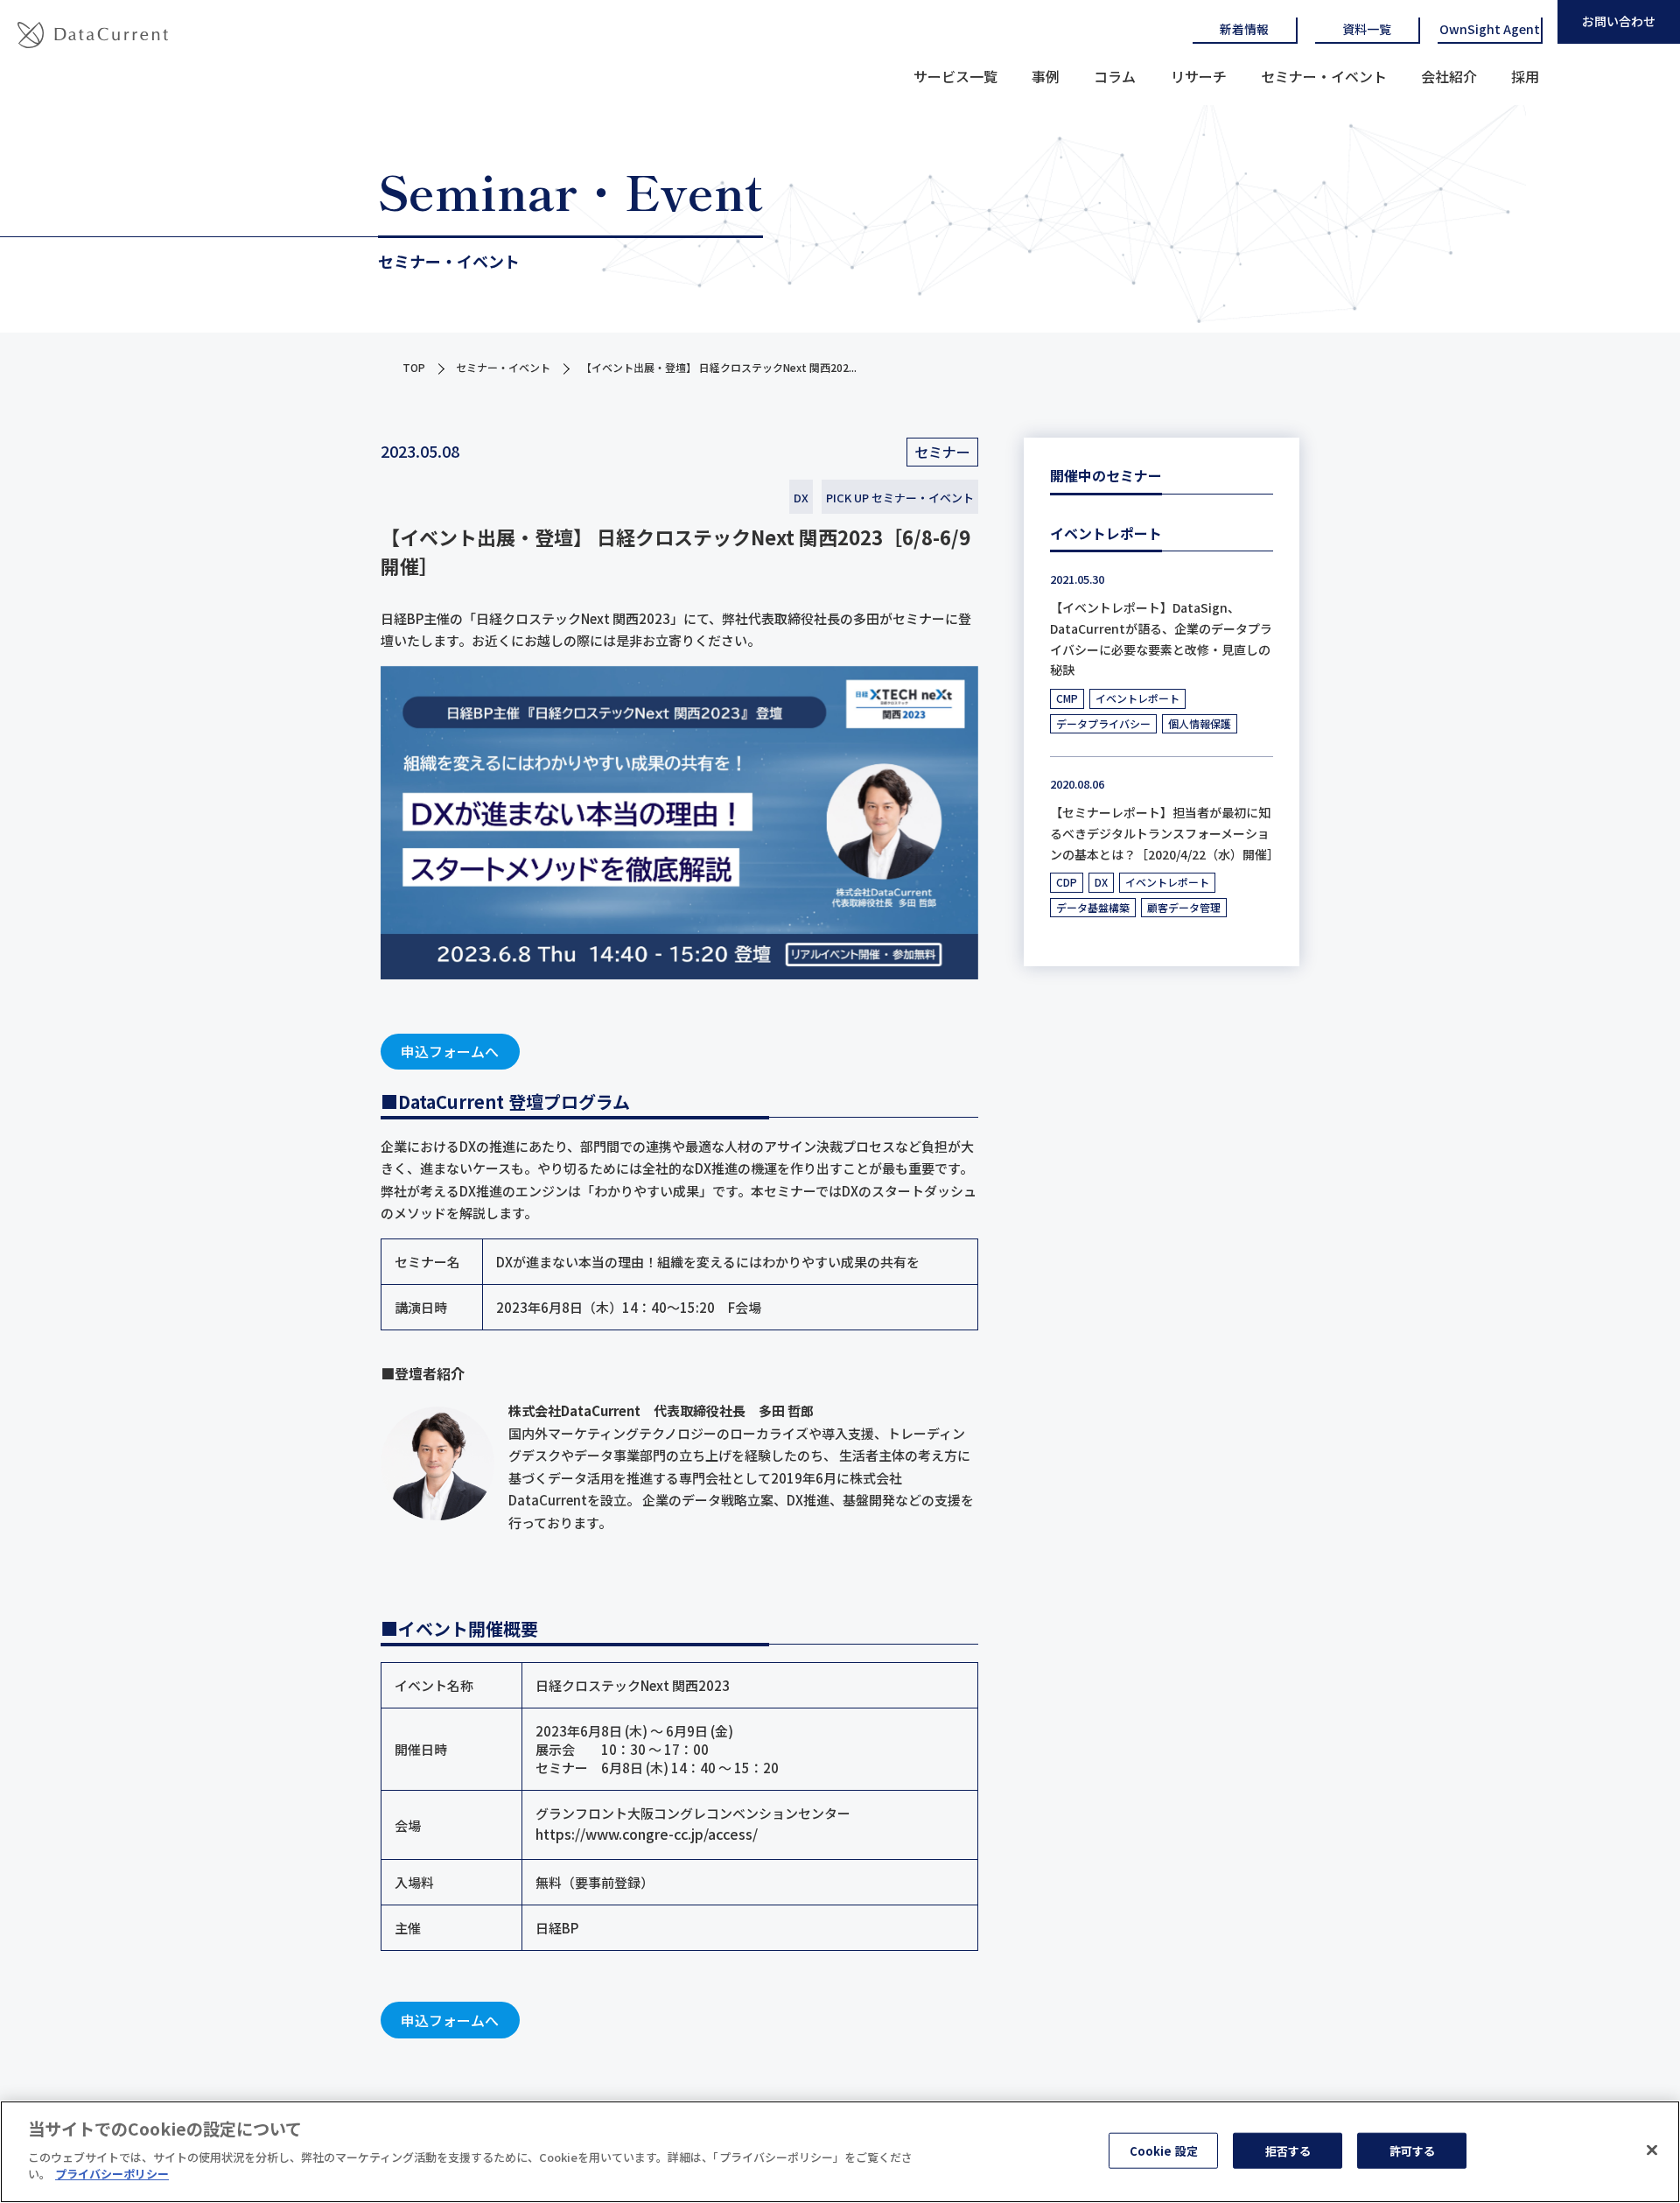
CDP (1067, 882)
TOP (414, 367)
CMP (1067, 698)
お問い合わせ (1619, 21)
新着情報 (1244, 29)
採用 (1525, 76)
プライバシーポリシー (112, 2174)
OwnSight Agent (1490, 29)
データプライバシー (1103, 723)
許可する (1413, 2150)
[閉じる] (1652, 2150)
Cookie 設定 (1164, 2150)
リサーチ (1199, 76)
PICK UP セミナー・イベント (900, 498)
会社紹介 (1449, 76)
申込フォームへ (450, 1051)
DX (801, 498)
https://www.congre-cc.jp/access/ (647, 1834)
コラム (1115, 76)
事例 (1046, 76)
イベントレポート (1137, 698)
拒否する (1288, 2150)
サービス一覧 (955, 76)
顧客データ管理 (1184, 907)
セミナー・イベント (1324, 76)
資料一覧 (1367, 29)
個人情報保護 (1200, 723)
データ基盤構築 (1093, 907)
